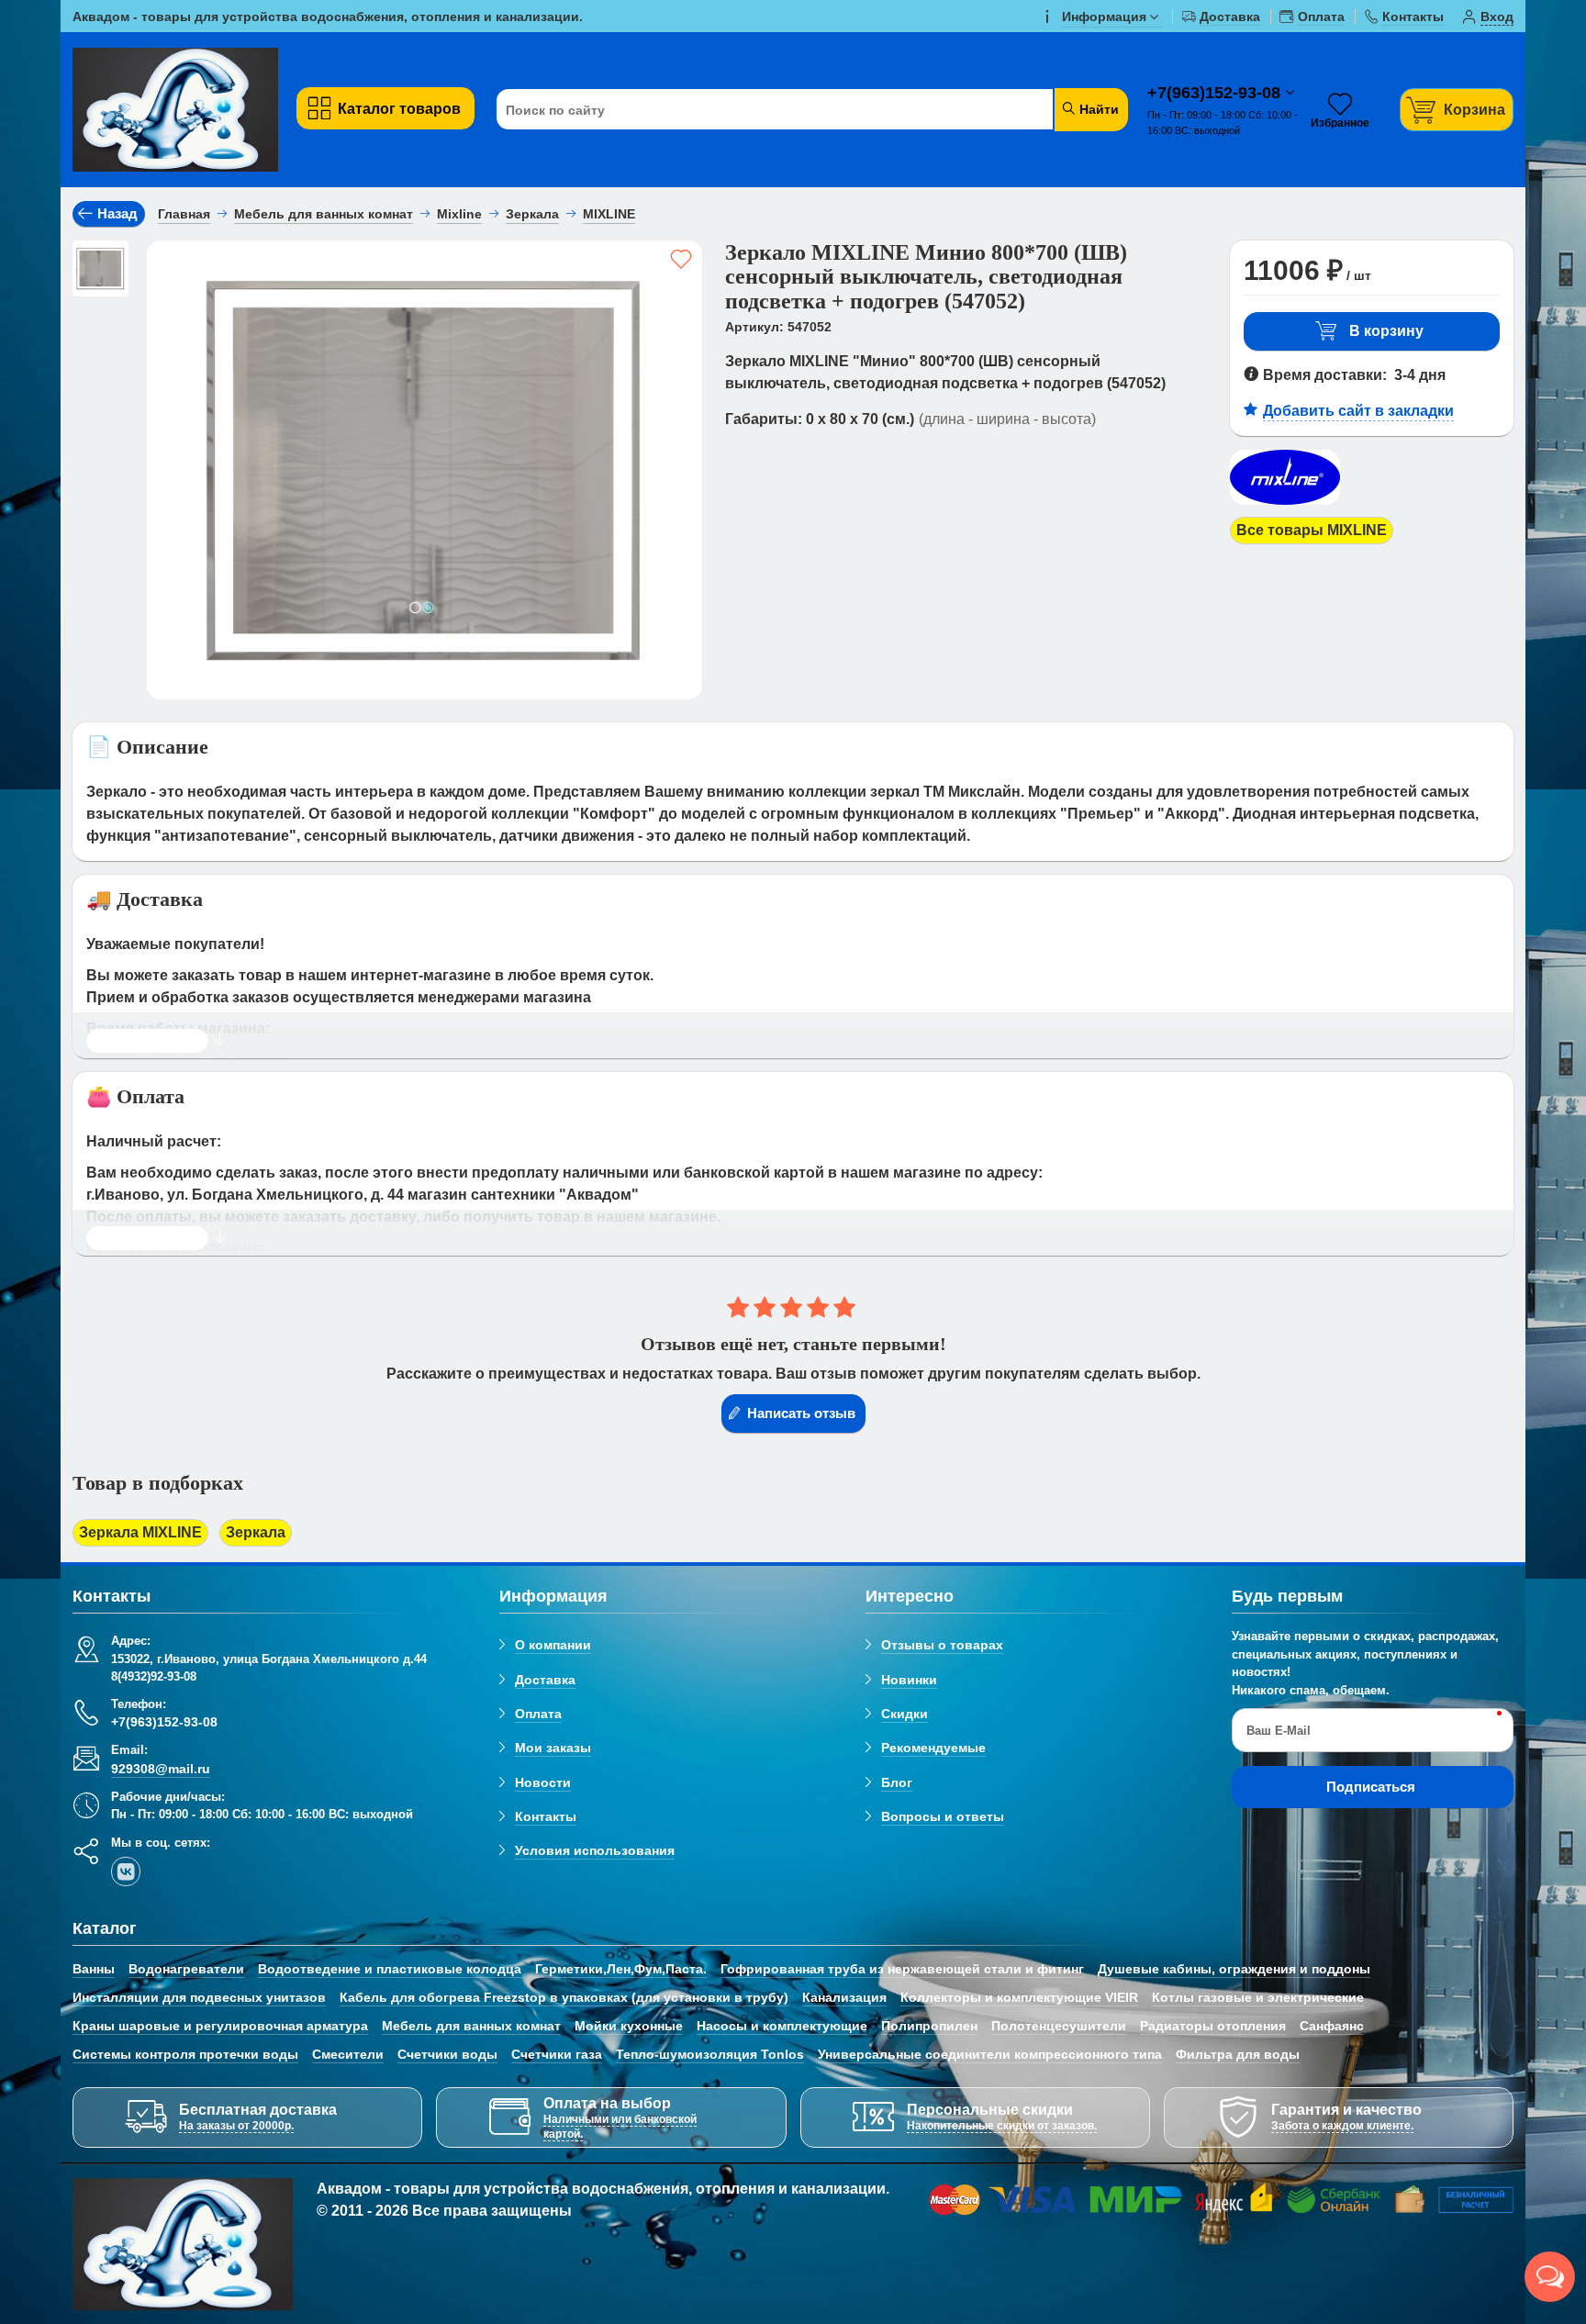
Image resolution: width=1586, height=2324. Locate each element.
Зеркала (256, 1532)
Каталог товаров (399, 109)
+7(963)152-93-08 (1216, 93)
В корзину (1386, 331)
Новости (543, 1782)
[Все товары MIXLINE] (1285, 505)
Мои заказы (553, 1748)
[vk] (126, 1871)
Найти (1097, 109)
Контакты (546, 1816)
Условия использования (595, 1850)
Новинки (909, 1680)
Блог (897, 1782)
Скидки (905, 1714)
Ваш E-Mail (1279, 1731)
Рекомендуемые (933, 1748)
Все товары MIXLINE (1312, 530)
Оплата (538, 1714)
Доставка (545, 1680)
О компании (553, 1645)
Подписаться (1371, 1787)
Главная (184, 214)
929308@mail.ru (161, 1769)
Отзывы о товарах (942, 1645)
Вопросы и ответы (943, 1816)
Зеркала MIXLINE (140, 1532)
